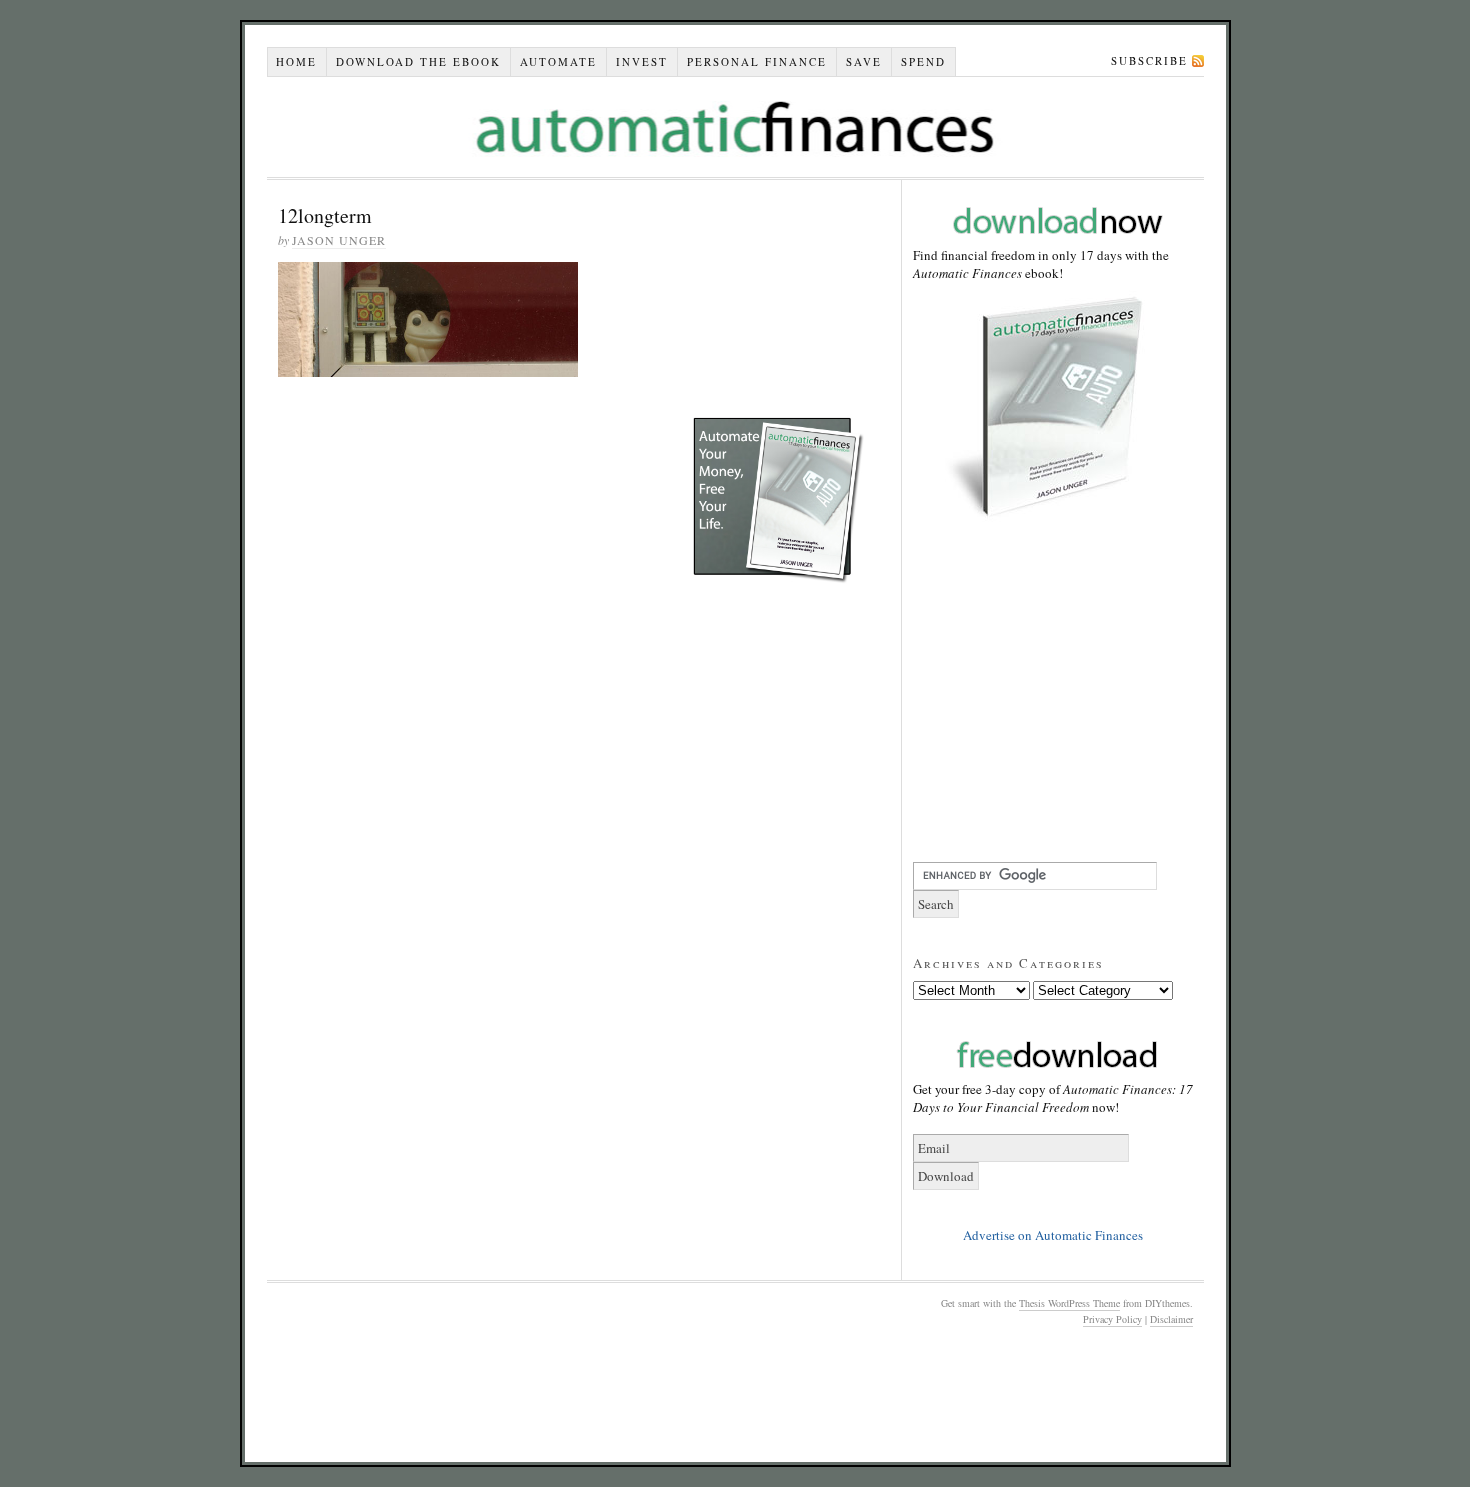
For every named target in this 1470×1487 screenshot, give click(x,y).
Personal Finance (757, 61)
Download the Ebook (418, 61)
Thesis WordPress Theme (1069, 1303)
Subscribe (1149, 60)
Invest (642, 61)
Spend (923, 61)
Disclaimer (1171, 1319)
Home (296, 61)
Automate (558, 61)
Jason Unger (339, 240)
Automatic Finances (735, 127)
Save (864, 61)
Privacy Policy (1112, 1319)
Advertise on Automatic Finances (1053, 1235)
